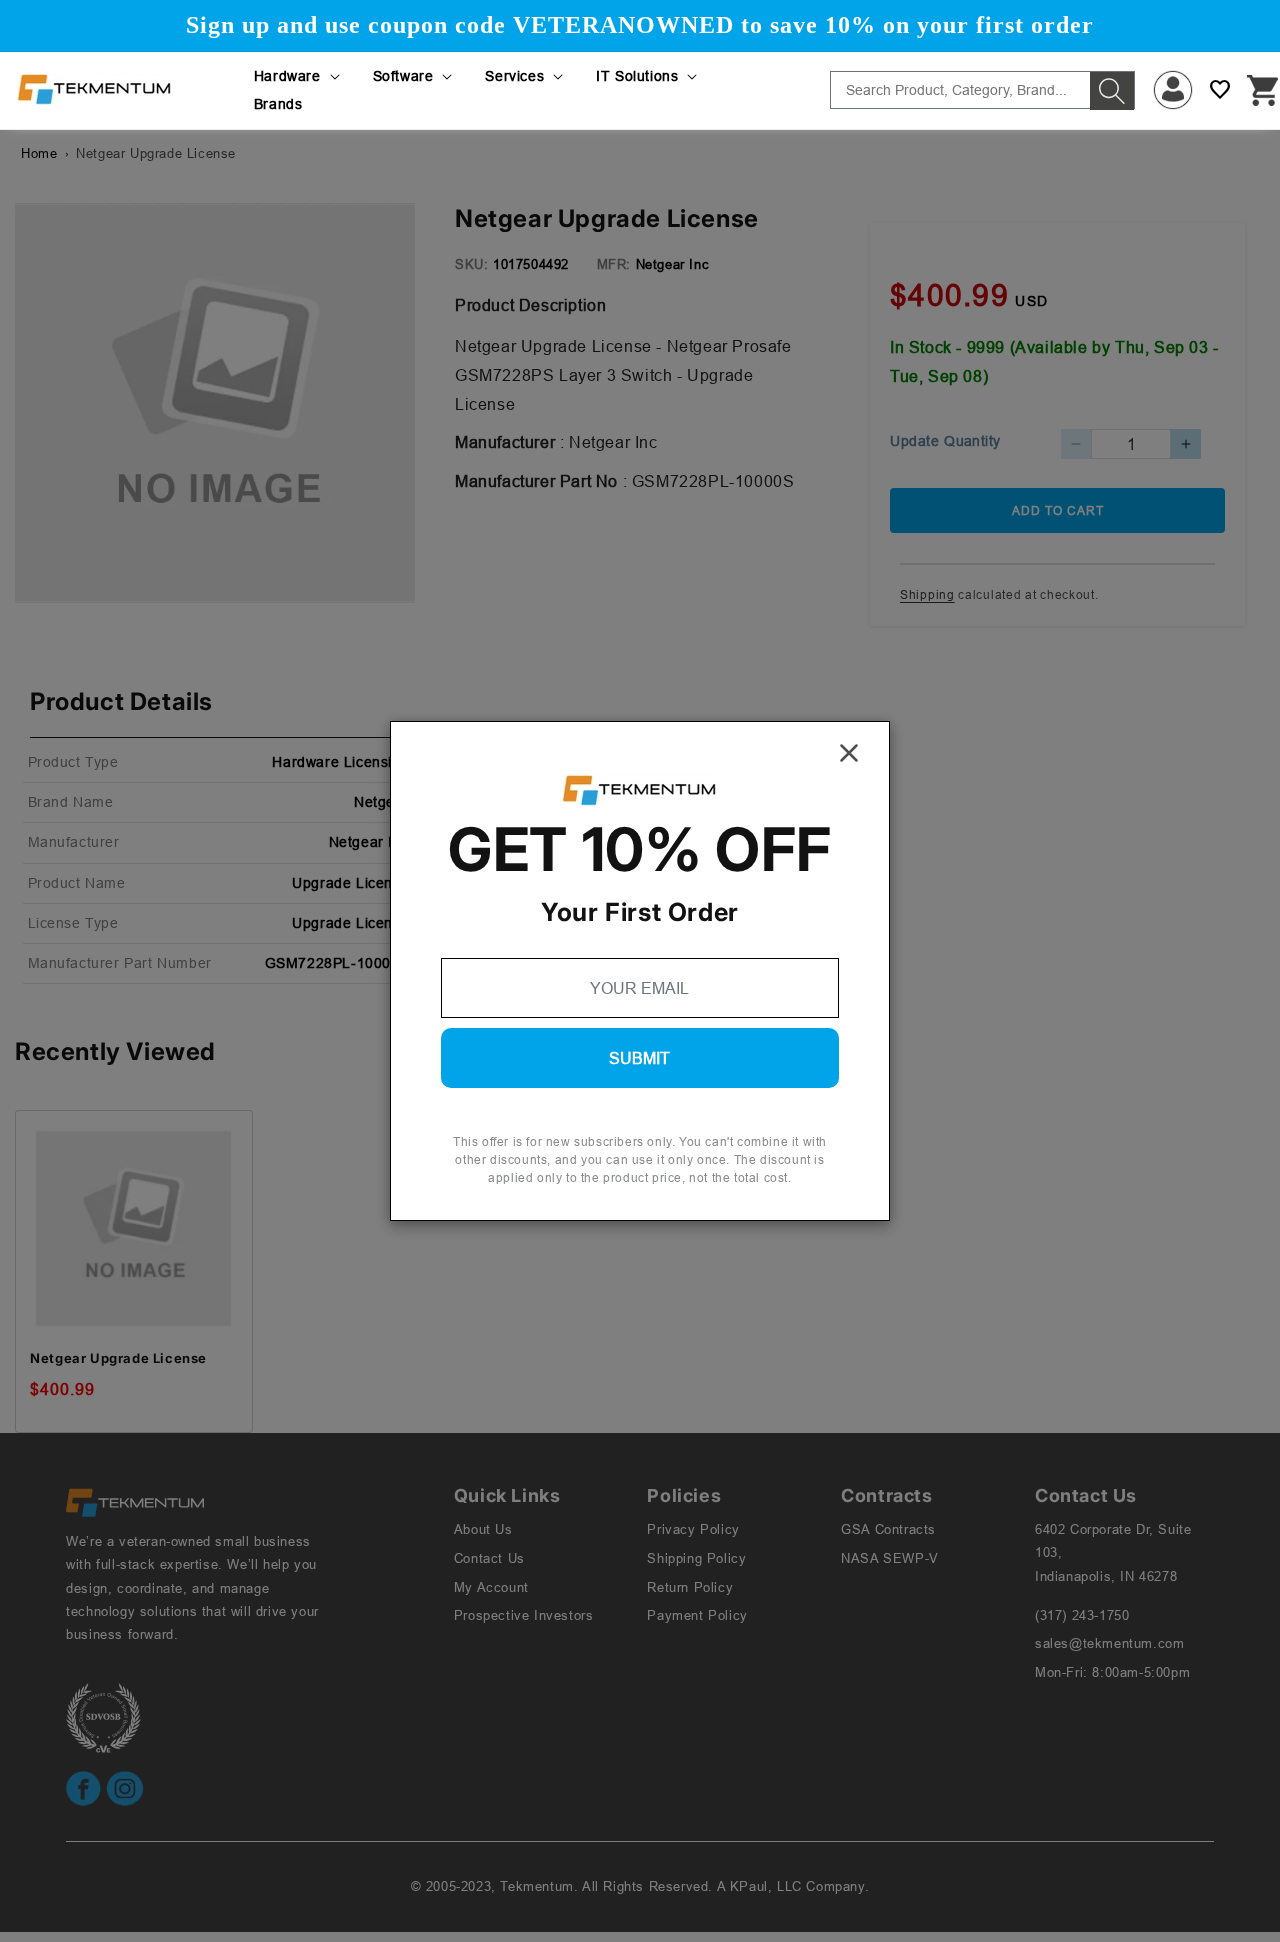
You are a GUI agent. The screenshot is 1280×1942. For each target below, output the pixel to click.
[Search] (1112, 91)
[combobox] (982, 90)
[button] (298, 76)
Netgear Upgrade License (118, 1358)
